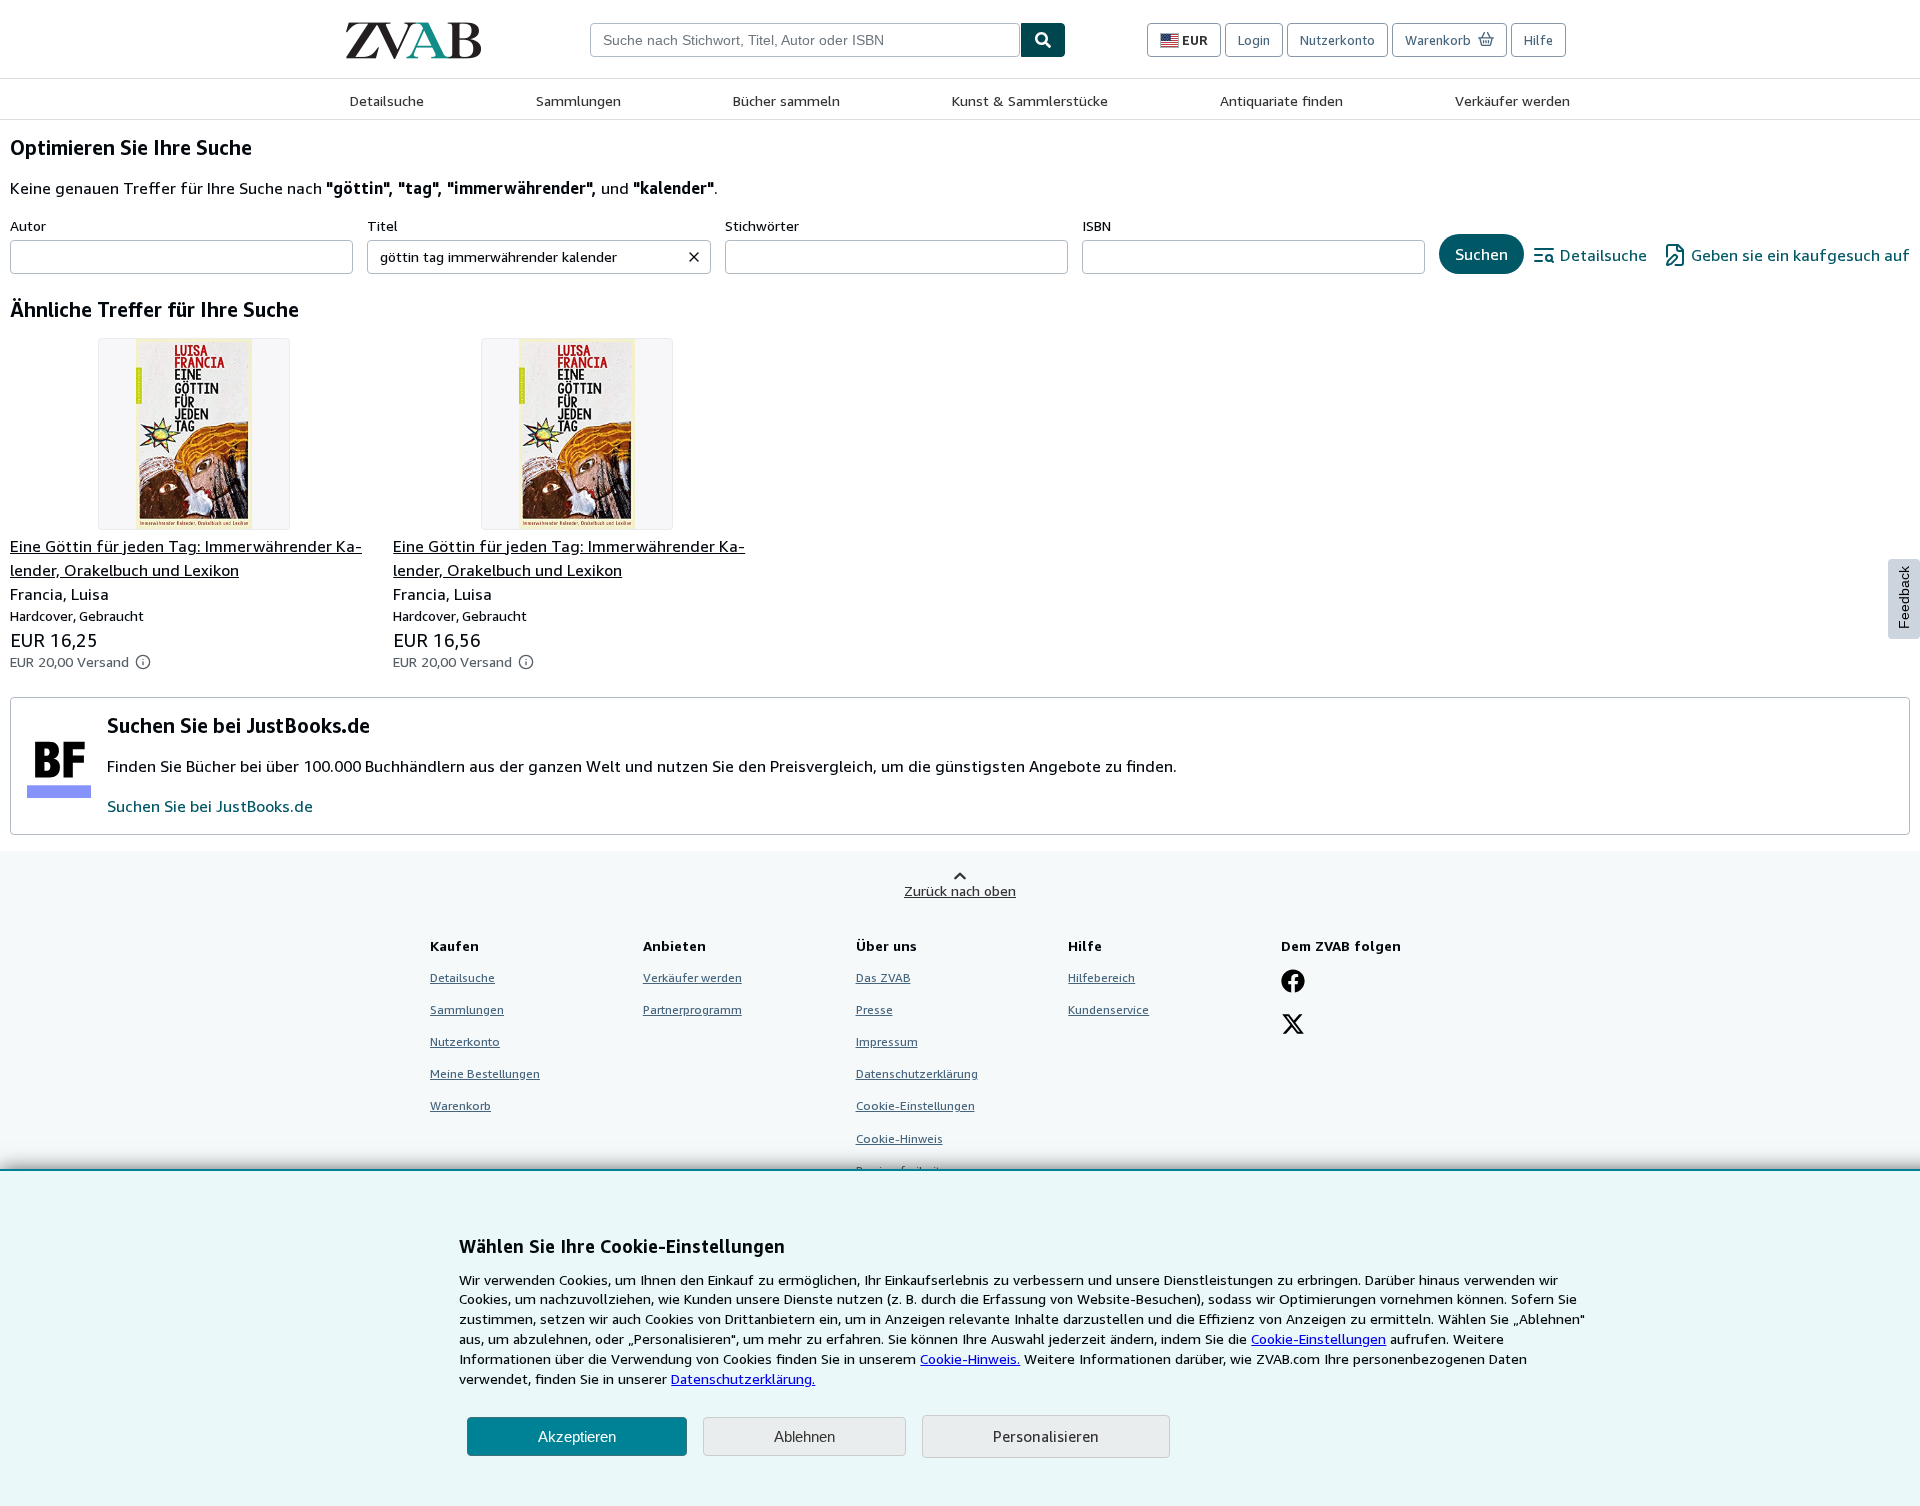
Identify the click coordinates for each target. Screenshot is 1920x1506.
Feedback (1904, 597)
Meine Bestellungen (485, 1073)
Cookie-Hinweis (899, 1138)
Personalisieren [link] (1046, 1436)
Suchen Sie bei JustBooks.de (210, 806)
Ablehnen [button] (804, 1436)
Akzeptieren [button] (577, 1436)
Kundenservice (1108, 1009)
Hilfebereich (1101, 977)
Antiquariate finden (1281, 100)
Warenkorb (460, 1105)
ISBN (1096, 225)
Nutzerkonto (1337, 40)
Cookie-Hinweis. (970, 1358)
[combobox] (805, 40)
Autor (28, 225)
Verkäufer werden (1512, 100)
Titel (382, 225)
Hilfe (1538, 40)
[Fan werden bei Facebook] (1293, 983)
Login (1254, 40)
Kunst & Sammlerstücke (1030, 100)
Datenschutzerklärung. (743, 1378)
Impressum (887, 1041)
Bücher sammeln (786, 100)
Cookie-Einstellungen (1318, 1338)
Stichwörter (762, 225)
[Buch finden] (1043, 40)
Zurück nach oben (960, 890)
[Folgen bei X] (1293, 1026)
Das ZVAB (883, 977)
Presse (874, 1009)
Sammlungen (578, 100)
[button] (694, 257)
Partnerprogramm (692, 1009)
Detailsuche (387, 100)
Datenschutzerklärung (917, 1073)
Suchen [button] (1481, 254)
